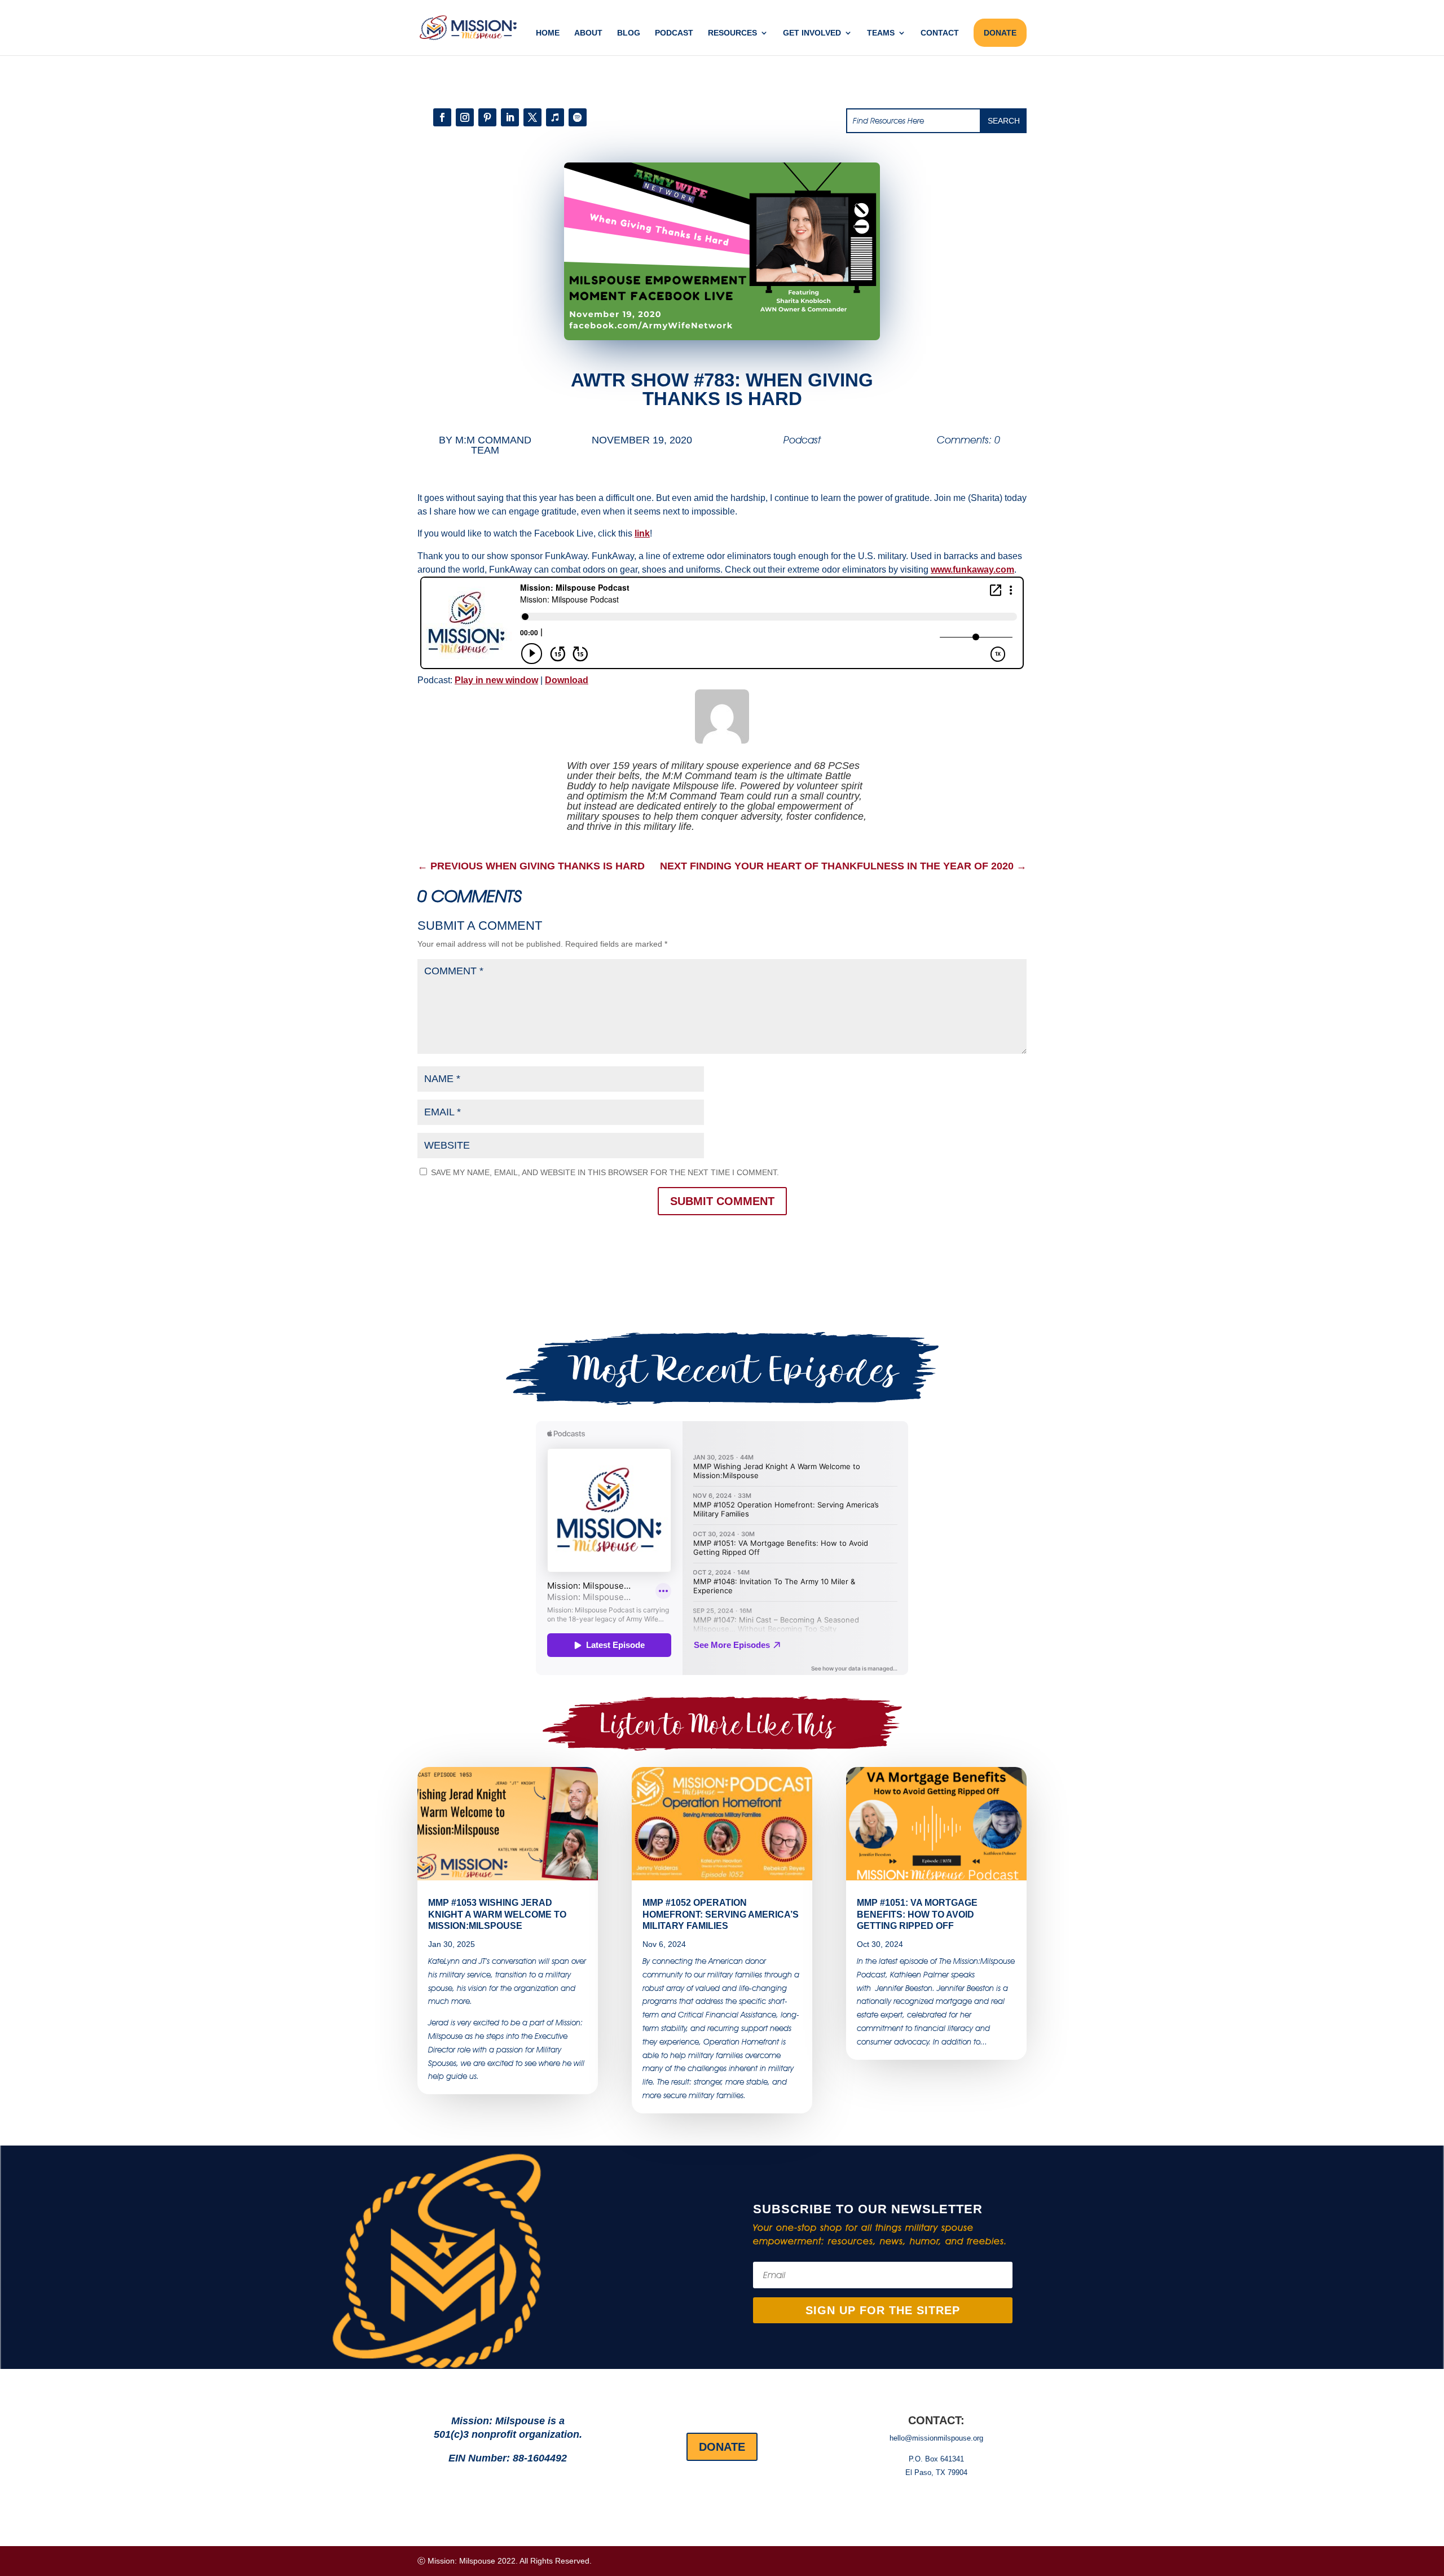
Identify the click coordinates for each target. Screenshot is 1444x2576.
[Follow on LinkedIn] (510, 117)
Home (548, 33)
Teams (881, 33)
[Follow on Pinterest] (487, 117)
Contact (940, 33)
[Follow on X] (532, 117)
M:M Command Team (493, 445)
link (642, 533)
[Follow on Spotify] (578, 117)
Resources (732, 33)
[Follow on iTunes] (555, 117)
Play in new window (496, 680)
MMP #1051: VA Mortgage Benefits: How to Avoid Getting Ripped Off (917, 1915)
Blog (629, 33)
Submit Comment (722, 1201)
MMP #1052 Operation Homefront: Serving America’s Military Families (721, 1915)
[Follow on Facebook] (442, 117)
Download (567, 680)
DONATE (1000, 33)
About (588, 33)
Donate (722, 2447)
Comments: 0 (968, 440)
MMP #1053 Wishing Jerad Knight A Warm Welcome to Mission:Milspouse (497, 1915)
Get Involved (812, 33)
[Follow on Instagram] (465, 117)
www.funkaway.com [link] (972, 570)
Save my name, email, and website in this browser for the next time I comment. (605, 1172)
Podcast (674, 33)
